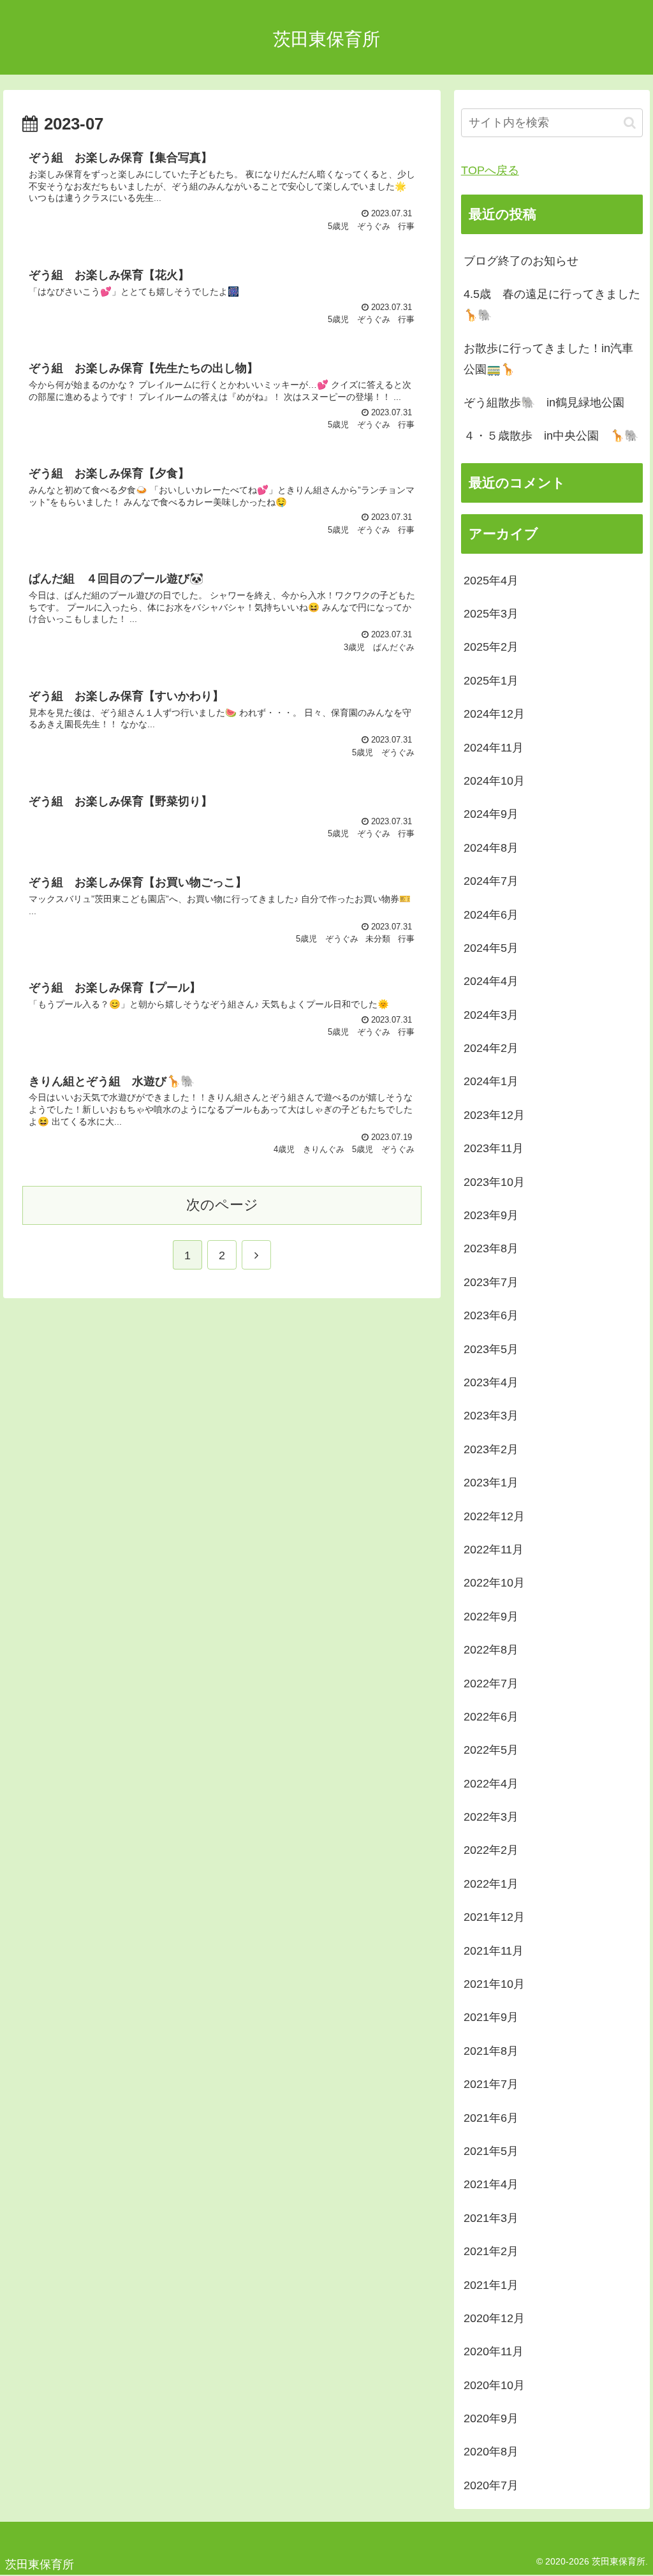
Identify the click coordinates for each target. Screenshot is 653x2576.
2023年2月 (491, 1449)
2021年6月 (491, 2118)
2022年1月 (491, 1884)
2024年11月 (494, 748)
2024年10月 (494, 781)
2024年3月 (491, 1015)
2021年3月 (491, 2218)
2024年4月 (491, 981)
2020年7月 (491, 2485)
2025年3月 (491, 614)
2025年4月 (491, 581)
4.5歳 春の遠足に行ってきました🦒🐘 (552, 304)
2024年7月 (491, 881)
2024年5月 (491, 948)
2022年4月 (491, 1784)
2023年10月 (494, 1182)
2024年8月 (491, 848)
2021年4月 (491, 2184)
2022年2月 (491, 1850)
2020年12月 (494, 2318)
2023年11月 (494, 1148)
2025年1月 (491, 681)
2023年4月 (491, 1382)
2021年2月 (491, 2251)
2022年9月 (491, 1617)
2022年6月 (491, 1717)
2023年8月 (491, 1248)
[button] (630, 123)
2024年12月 (494, 714)
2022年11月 (494, 1550)
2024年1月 (491, 1081)
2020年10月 (494, 2385)
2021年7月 (491, 2084)
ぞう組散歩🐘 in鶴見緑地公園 (544, 403)
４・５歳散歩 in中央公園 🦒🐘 (551, 436)
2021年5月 (491, 2151)
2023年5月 (491, 1349)
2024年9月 (491, 814)
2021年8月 (491, 2051)
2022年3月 (491, 1817)
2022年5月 (491, 1750)
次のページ (222, 1205)
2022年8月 (491, 1650)
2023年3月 (491, 1416)
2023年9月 (491, 1215)
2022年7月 (491, 1684)
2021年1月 (491, 2285)
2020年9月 (491, 2418)
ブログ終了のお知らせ (521, 261)
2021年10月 (494, 1984)
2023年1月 (491, 1483)
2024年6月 (491, 915)
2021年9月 (491, 2017)
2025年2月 (491, 647)
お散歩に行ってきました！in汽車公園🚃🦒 (548, 359)
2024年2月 (491, 1048)
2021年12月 (494, 1917)
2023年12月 (494, 1115)
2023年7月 (491, 1282)
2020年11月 (494, 2351)
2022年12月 (494, 1516)
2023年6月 (491, 1315)
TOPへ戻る (490, 170)
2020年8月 (491, 2452)
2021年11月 (494, 1951)
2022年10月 (494, 1583)
